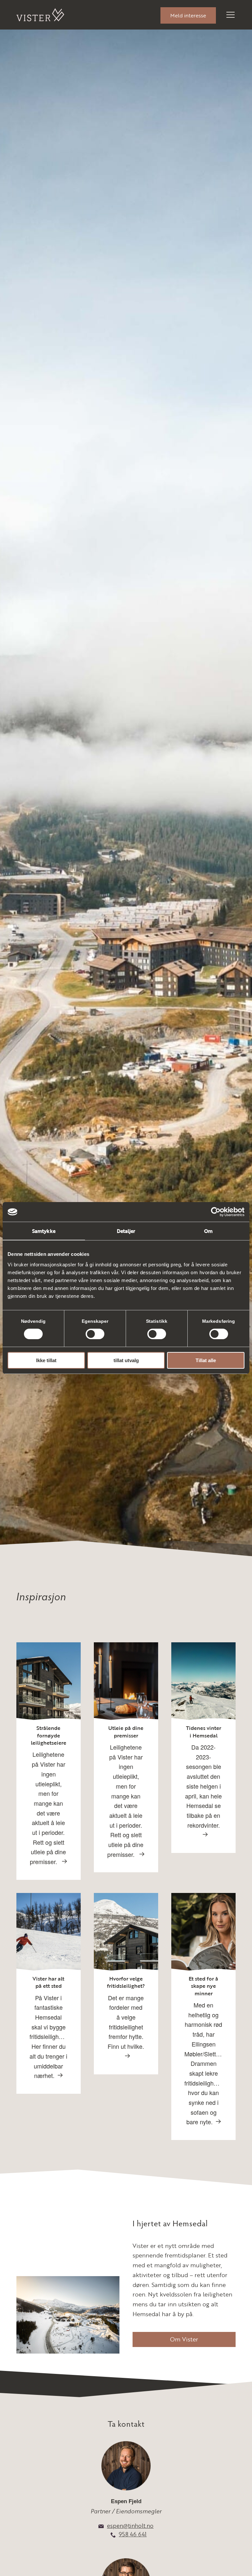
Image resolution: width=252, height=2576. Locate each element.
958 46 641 (133, 2534)
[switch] (95, 1334)
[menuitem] (188, 15)
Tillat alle (206, 1360)
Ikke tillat (46, 1360)
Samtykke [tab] (44, 1231)
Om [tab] (208, 1231)
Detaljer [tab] (126, 1231)
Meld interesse (188, 15)
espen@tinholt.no (130, 2526)
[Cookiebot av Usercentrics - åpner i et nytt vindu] (216, 1212)
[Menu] (226, 15)
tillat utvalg (126, 1360)
